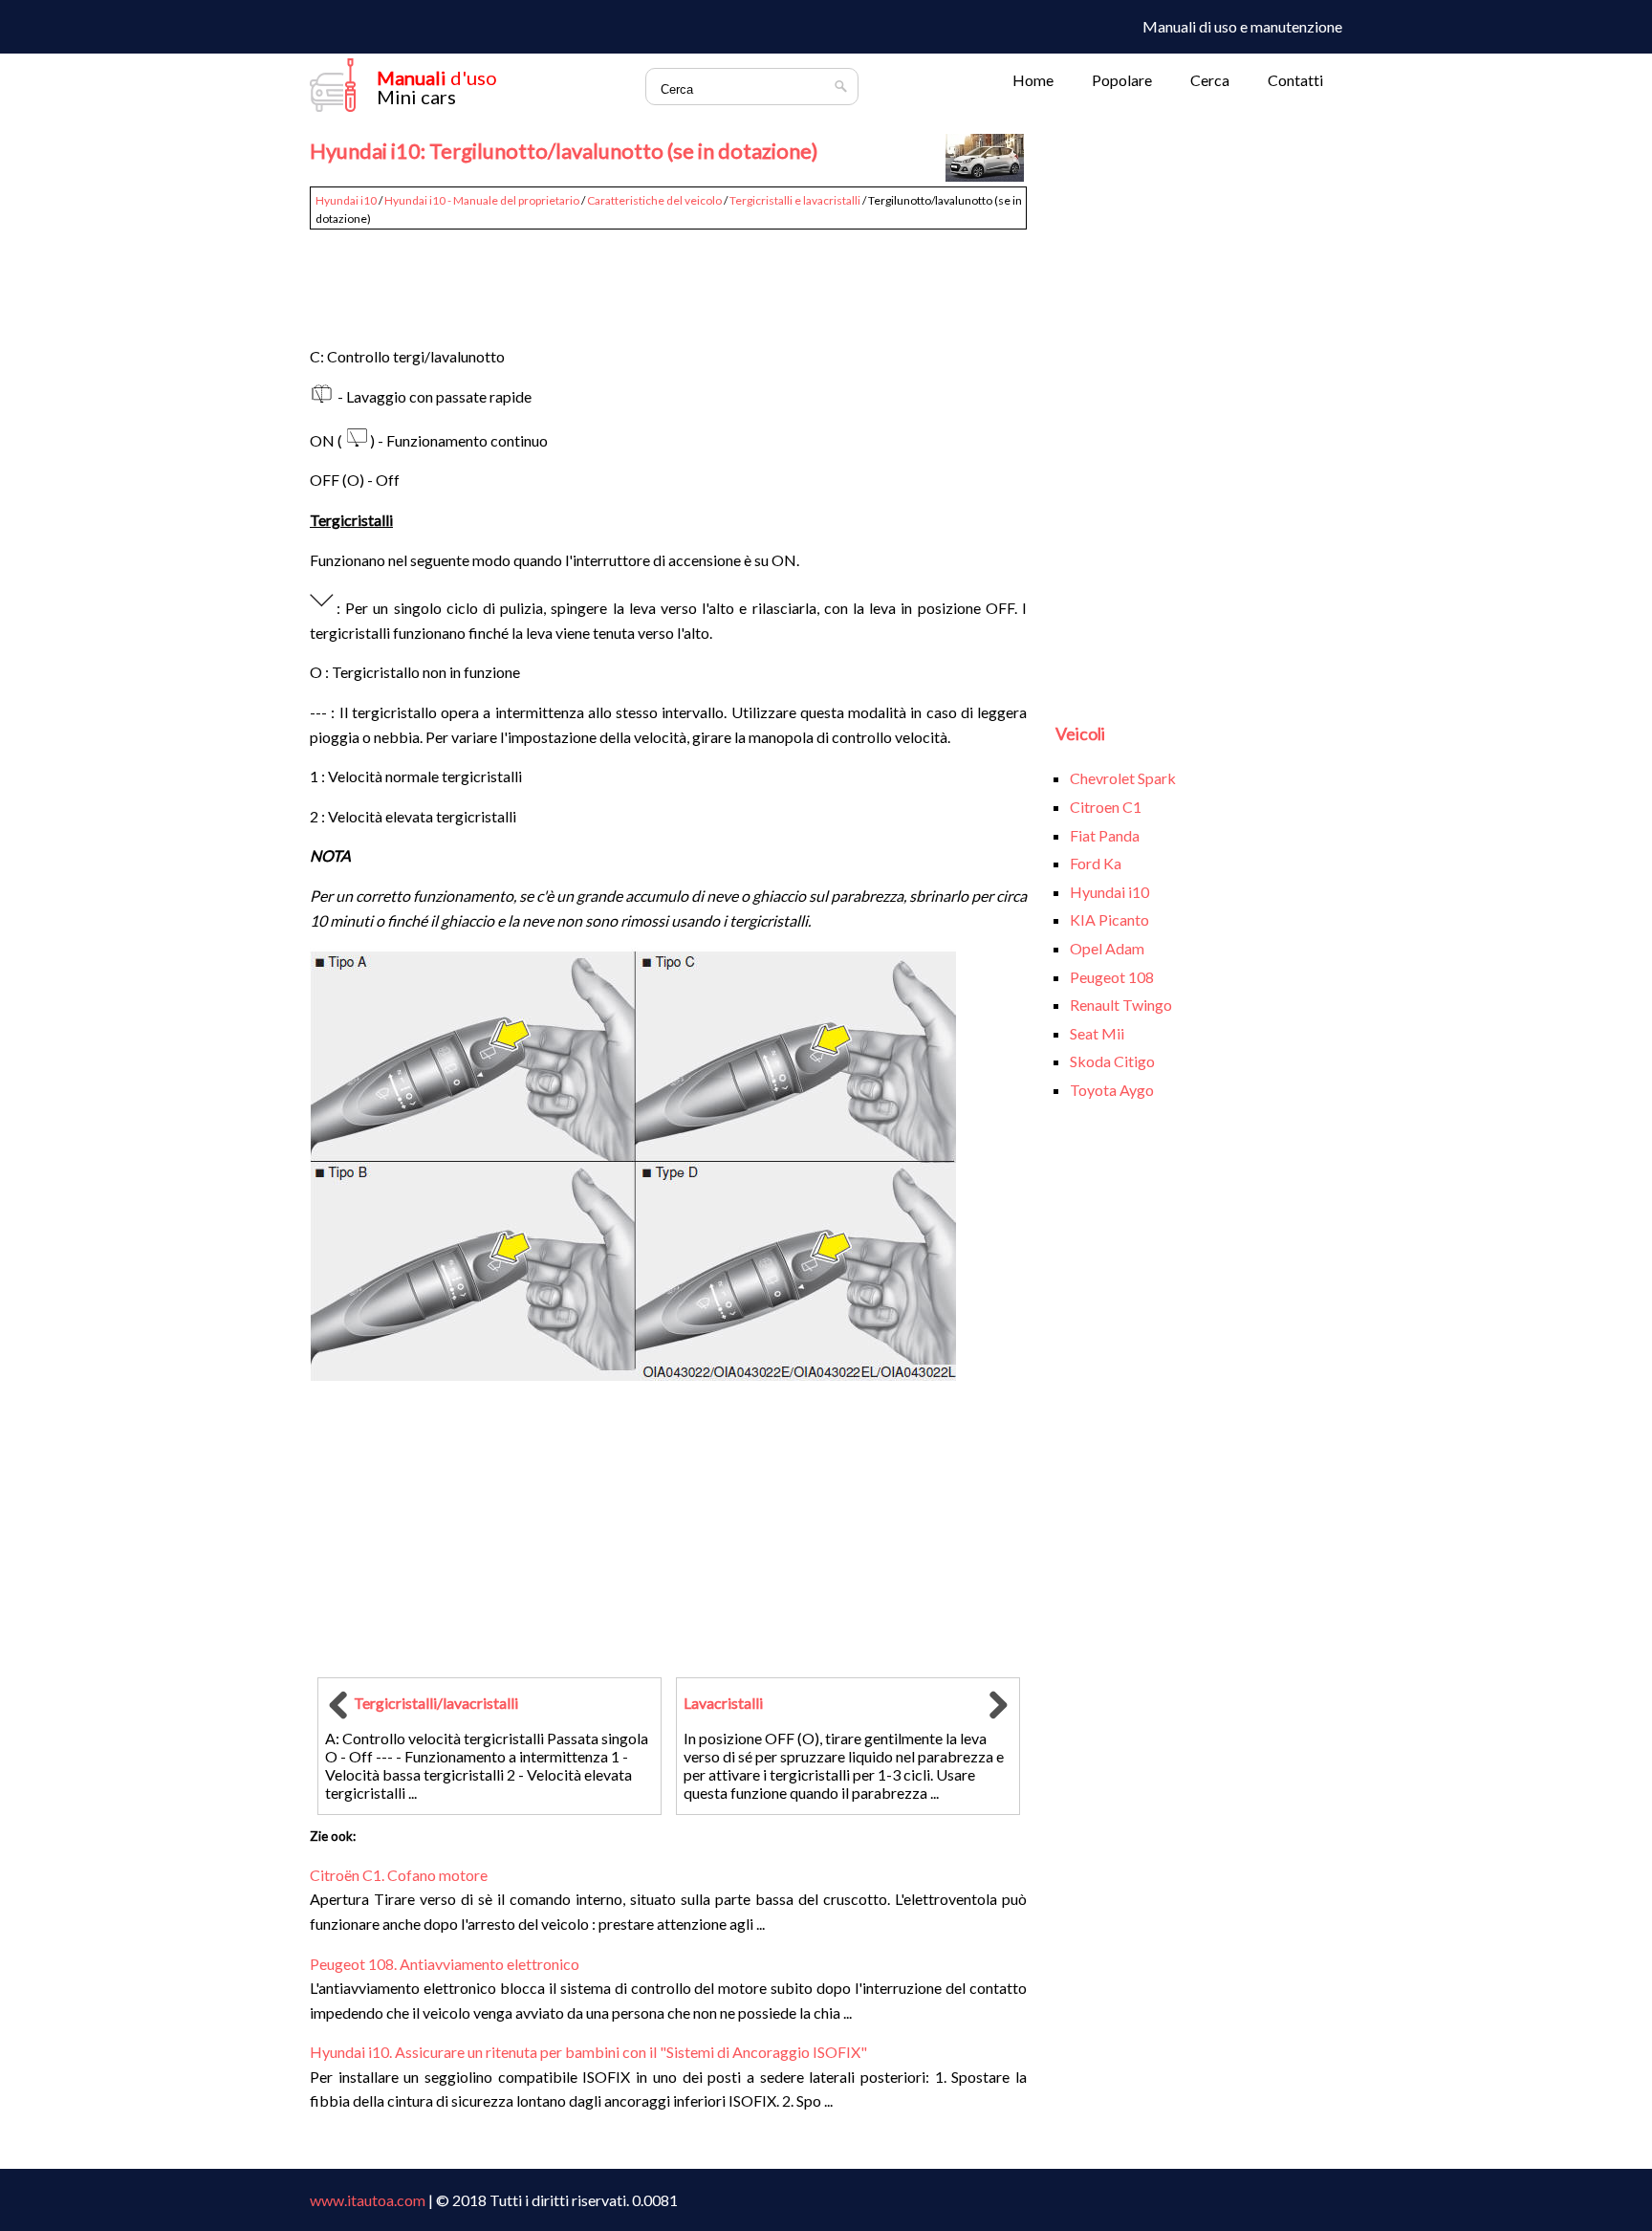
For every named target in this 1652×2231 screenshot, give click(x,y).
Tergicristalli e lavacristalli (795, 200)
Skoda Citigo (1112, 1061)
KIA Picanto (1109, 919)
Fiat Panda (1105, 835)
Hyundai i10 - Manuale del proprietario (482, 200)
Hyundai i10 (346, 200)
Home (1033, 80)
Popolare (1122, 80)
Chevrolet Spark (1123, 778)
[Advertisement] (668, 279)
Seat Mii (1097, 1033)
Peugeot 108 (1112, 977)
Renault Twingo (1121, 1005)
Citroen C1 (1106, 807)
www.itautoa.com (368, 2200)
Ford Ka (1096, 863)
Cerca (1210, 80)
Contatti (1295, 80)
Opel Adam (1107, 948)
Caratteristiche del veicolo (654, 200)
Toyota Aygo (1112, 1090)
